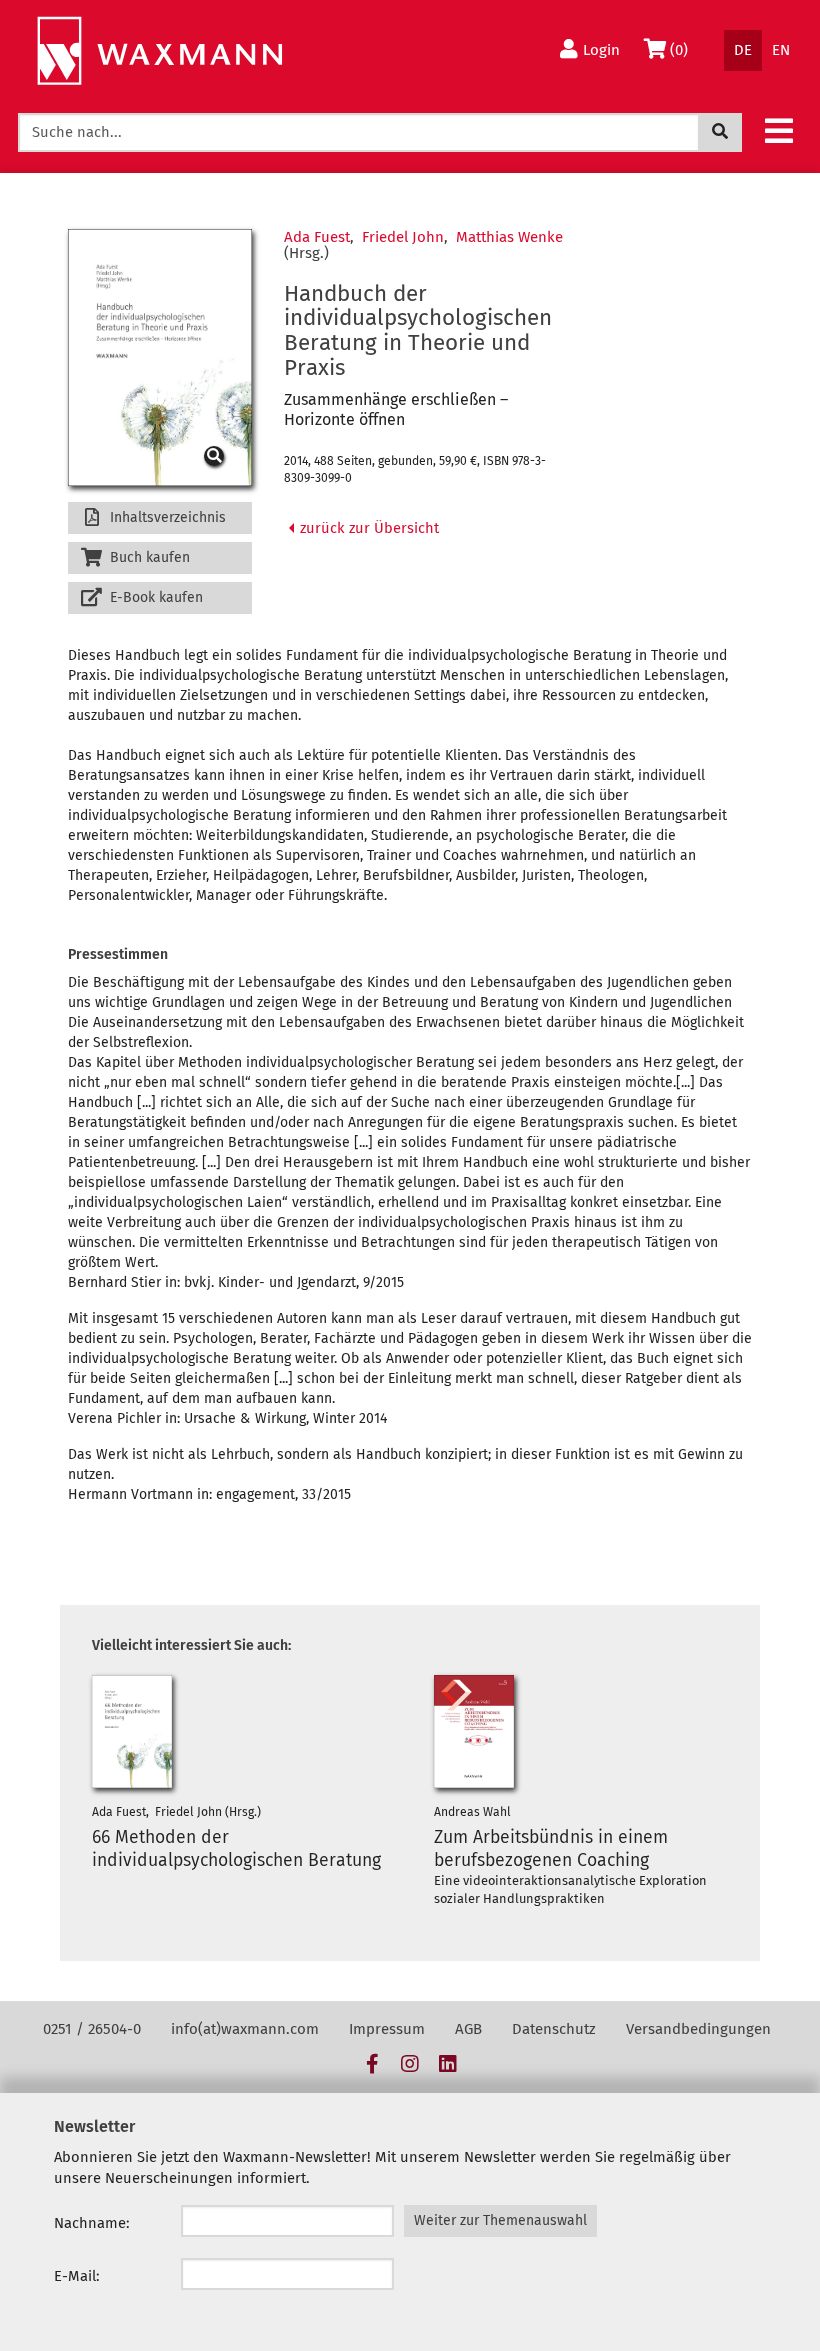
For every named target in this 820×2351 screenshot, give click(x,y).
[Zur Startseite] (159, 51)
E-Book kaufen (154, 597)
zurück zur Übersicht (367, 528)
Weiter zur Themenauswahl (500, 2220)
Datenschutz (554, 2029)
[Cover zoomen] (160, 358)
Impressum (387, 2029)
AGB (468, 2029)
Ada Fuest (317, 237)
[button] (779, 130)
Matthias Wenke (509, 237)
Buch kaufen (148, 557)
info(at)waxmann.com (245, 2029)
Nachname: (92, 2223)
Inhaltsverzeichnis (166, 517)
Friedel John (403, 237)
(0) (683, 49)
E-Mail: (77, 2276)
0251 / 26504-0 (92, 2029)
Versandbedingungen (698, 2029)
